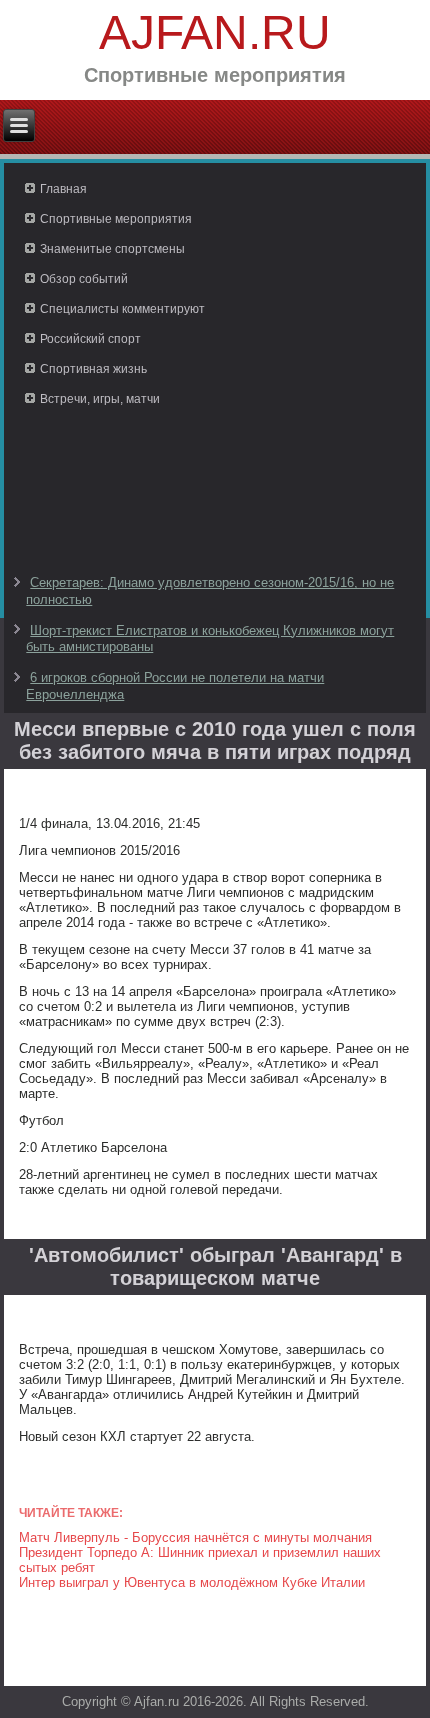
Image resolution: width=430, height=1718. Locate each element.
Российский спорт (90, 339)
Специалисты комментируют (122, 309)
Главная (63, 189)
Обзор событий (84, 279)
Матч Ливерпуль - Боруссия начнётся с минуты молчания (195, 1537)
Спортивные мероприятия (116, 219)
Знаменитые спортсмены (112, 249)
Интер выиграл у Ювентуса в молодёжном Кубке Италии (192, 1582)
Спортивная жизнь (93, 369)
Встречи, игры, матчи (100, 399)
